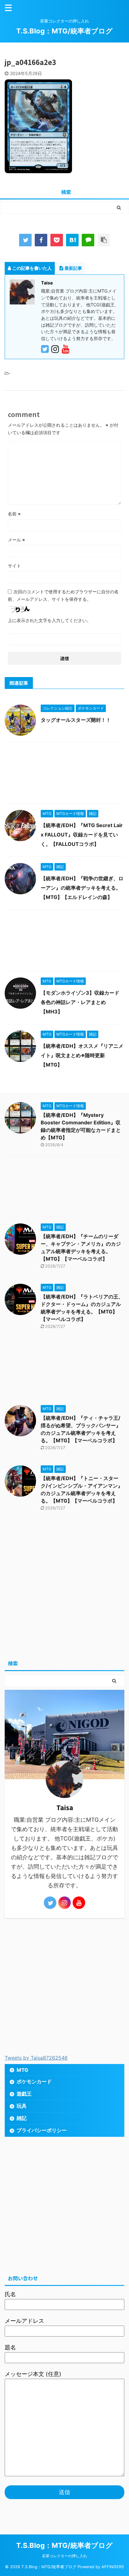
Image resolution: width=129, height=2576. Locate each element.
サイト (14, 566)
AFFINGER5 (113, 2567)
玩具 (22, 2106)
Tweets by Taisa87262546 (36, 2058)
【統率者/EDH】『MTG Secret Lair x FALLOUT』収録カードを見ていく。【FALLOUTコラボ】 (82, 835)
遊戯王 (24, 2094)
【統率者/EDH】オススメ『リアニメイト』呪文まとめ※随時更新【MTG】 (82, 1055)
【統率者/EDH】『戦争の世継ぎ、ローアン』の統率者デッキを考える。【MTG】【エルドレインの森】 (82, 888)
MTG (22, 2070)
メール (16, 540)
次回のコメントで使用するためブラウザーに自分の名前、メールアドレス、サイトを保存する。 (63, 595)
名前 (14, 514)
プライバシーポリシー (42, 2130)
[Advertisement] (64, 774)
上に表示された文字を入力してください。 (49, 620)
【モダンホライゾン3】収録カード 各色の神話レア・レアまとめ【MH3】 (80, 1002)
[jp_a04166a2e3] (72, 240)
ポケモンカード (34, 2081)
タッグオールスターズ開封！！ (76, 720)
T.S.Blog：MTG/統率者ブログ (64, 31)
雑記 (22, 2118)
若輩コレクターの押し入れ (64, 2556)
